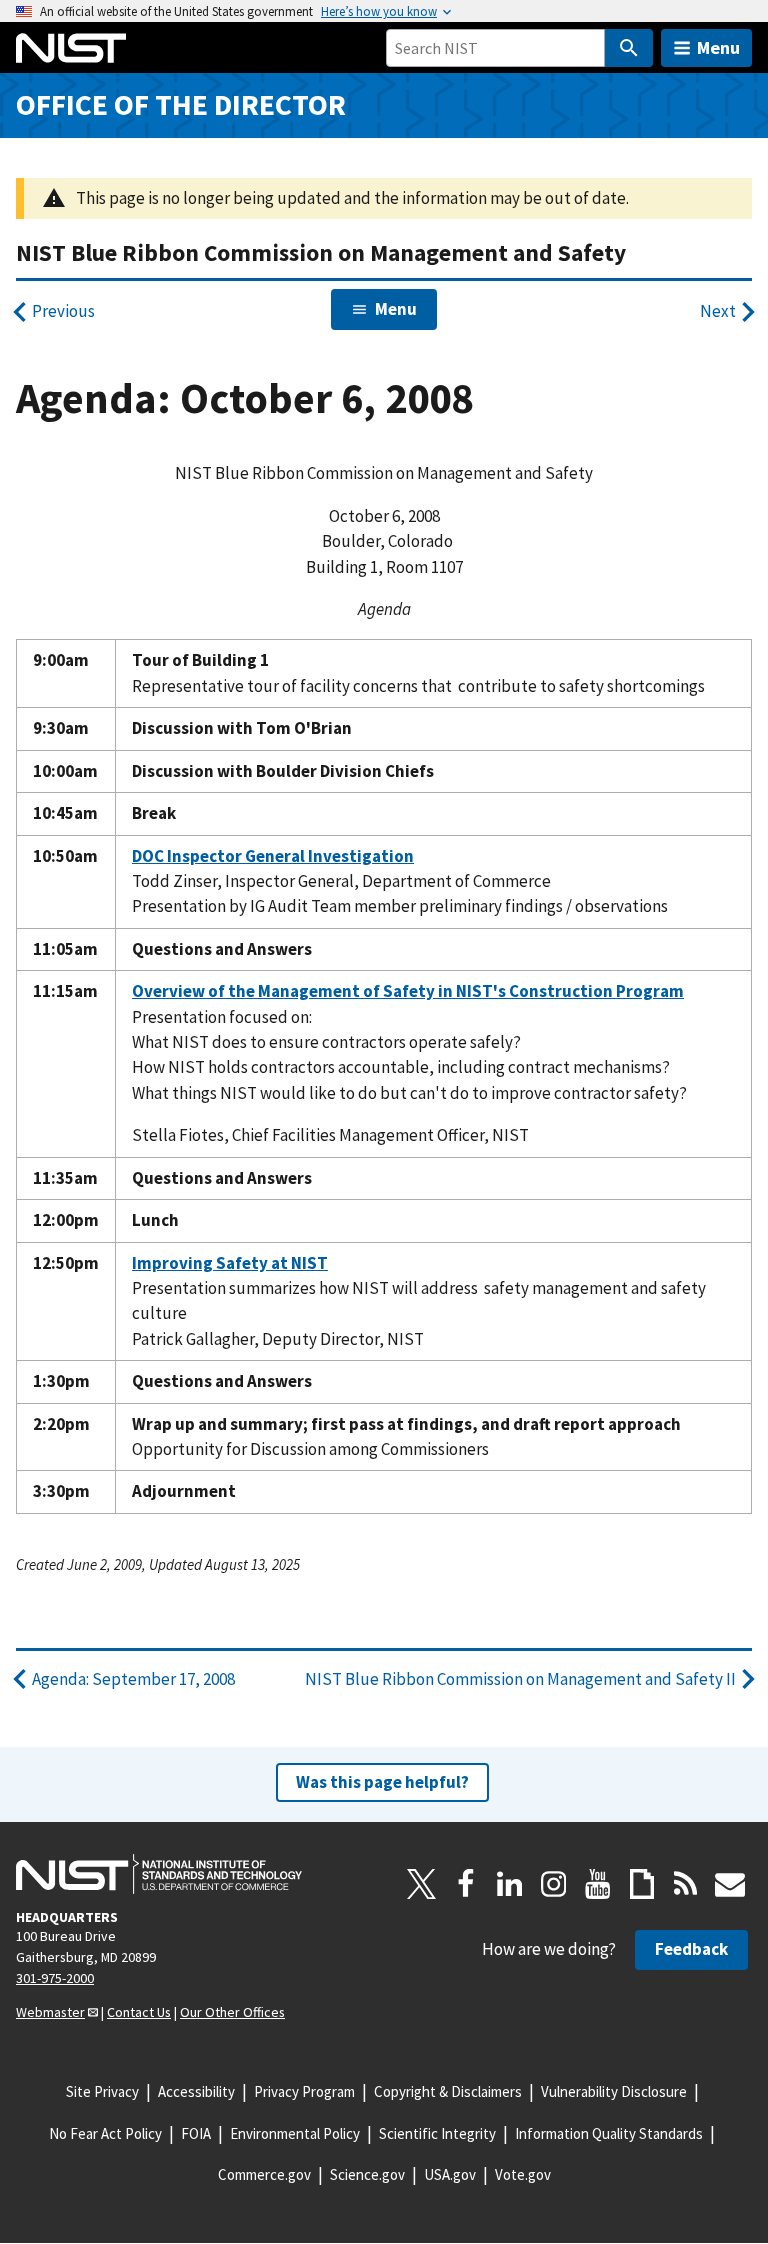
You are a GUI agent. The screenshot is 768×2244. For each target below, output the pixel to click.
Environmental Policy (295, 2133)
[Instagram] (554, 1884)
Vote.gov (523, 2174)
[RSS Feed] (686, 1884)
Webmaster (50, 2012)
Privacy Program (304, 2091)
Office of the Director (181, 104)
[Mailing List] (730, 1884)
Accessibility (196, 2091)
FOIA (196, 2133)
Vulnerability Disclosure (614, 2091)
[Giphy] (642, 1884)
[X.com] (422, 1884)
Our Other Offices (232, 2012)
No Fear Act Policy (105, 2133)
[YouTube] (598, 1884)
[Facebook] (466, 1884)
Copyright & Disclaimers (448, 2091)
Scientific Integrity (437, 2133)
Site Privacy (102, 2091)
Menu (718, 47)
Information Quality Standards (609, 2133)
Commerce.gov (264, 2174)
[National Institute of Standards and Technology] (159, 1874)
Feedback (691, 1949)
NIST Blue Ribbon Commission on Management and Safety (321, 252)
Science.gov (367, 2174)
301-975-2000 (55, 1978)
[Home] (71, 48)
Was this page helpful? (382, 1782)
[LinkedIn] (510, 1884)
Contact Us (139, 2012)
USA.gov (450, 2174)
